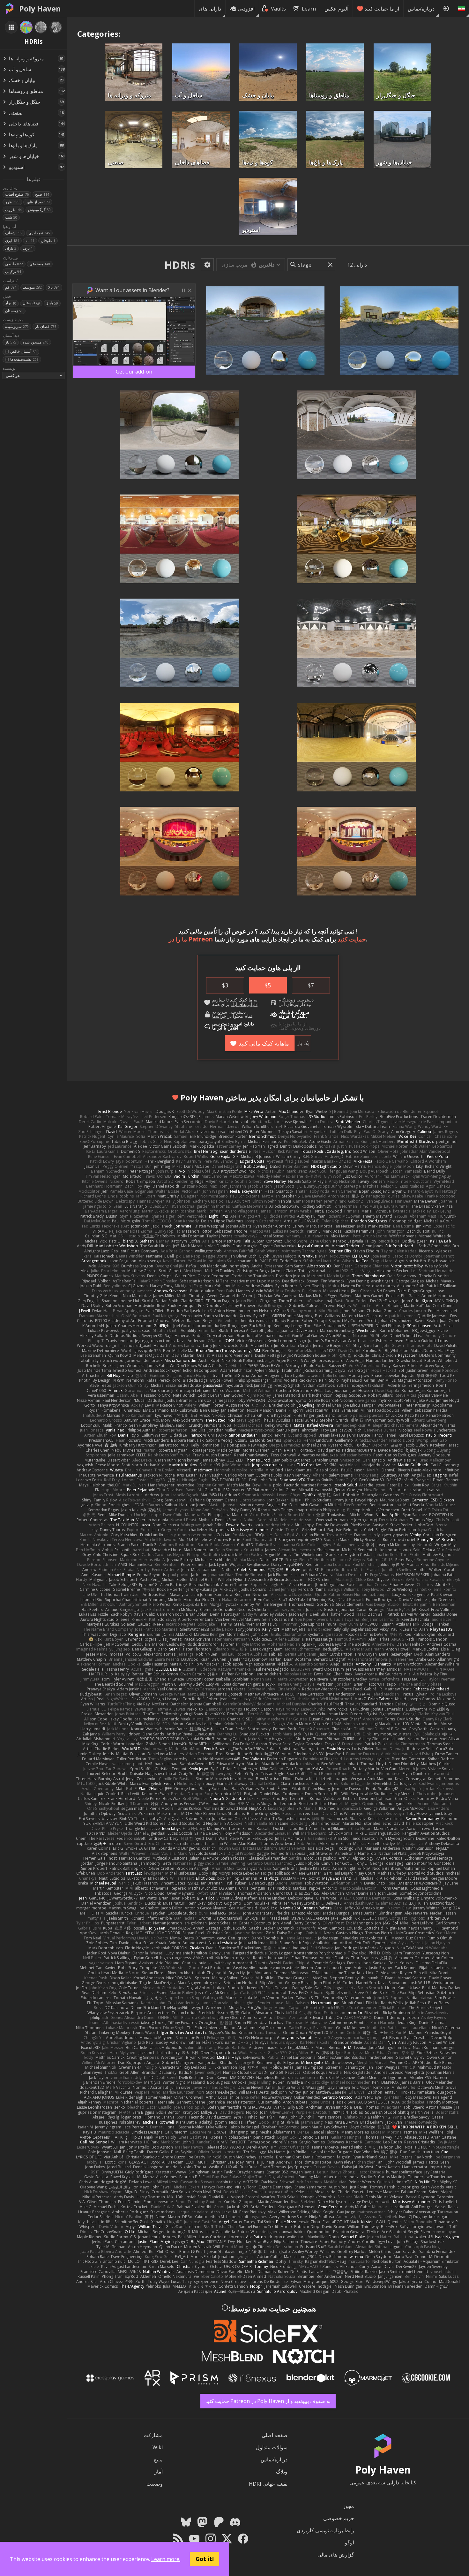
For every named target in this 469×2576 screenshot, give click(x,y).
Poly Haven (40, 9)
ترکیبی (13, 272)
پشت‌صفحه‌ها (24, 359)
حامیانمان (315, 1097)
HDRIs (180, 265)
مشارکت (153, 2435)
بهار (11, 303)
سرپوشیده (17, 326)
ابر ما (217, 1028)
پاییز (52, 303)
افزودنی (246, 9)
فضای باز (46, 326)
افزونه (285, 1016)
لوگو (350, 2542)
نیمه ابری (39, 233)
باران (11, 248)
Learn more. (166, 2559)
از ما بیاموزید (294, 1024)
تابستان (31, 303)
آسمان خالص (23, 351)
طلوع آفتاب (17, 194)
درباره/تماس (421, 9)
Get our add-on (134, 372)
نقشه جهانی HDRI (268, 2484)
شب (11, 217)
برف (28, 248)
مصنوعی (40, 264)
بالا (54, 287)
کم (11, 287)
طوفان (48, 241)
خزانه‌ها (219, 1016)
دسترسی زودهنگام (296, 1000)
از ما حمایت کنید (382, 9)
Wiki (158, 2447)
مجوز (349, 2506)
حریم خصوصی (339, 2518)
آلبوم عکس (336, 9)
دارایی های (210, 9)
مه (30, 241)
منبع (158, 2459)
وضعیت (155, 2484)
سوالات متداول (272, 2447)
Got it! (205, 2559)
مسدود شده (36, 342)
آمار (159, 2472)
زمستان (14, 311)
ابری (12, 241)
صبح (42, 194)
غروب (13, 210)
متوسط (32, 287)
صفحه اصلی (275, 2435)
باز (11, 342)
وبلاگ (282, 2472)
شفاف (14, 233)
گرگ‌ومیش (39, 210)
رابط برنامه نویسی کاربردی (325, 2530)
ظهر (12, 202)
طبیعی (14, 264)
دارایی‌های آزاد (244, 1004)
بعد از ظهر (38, 202)
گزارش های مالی (336, 2555)
